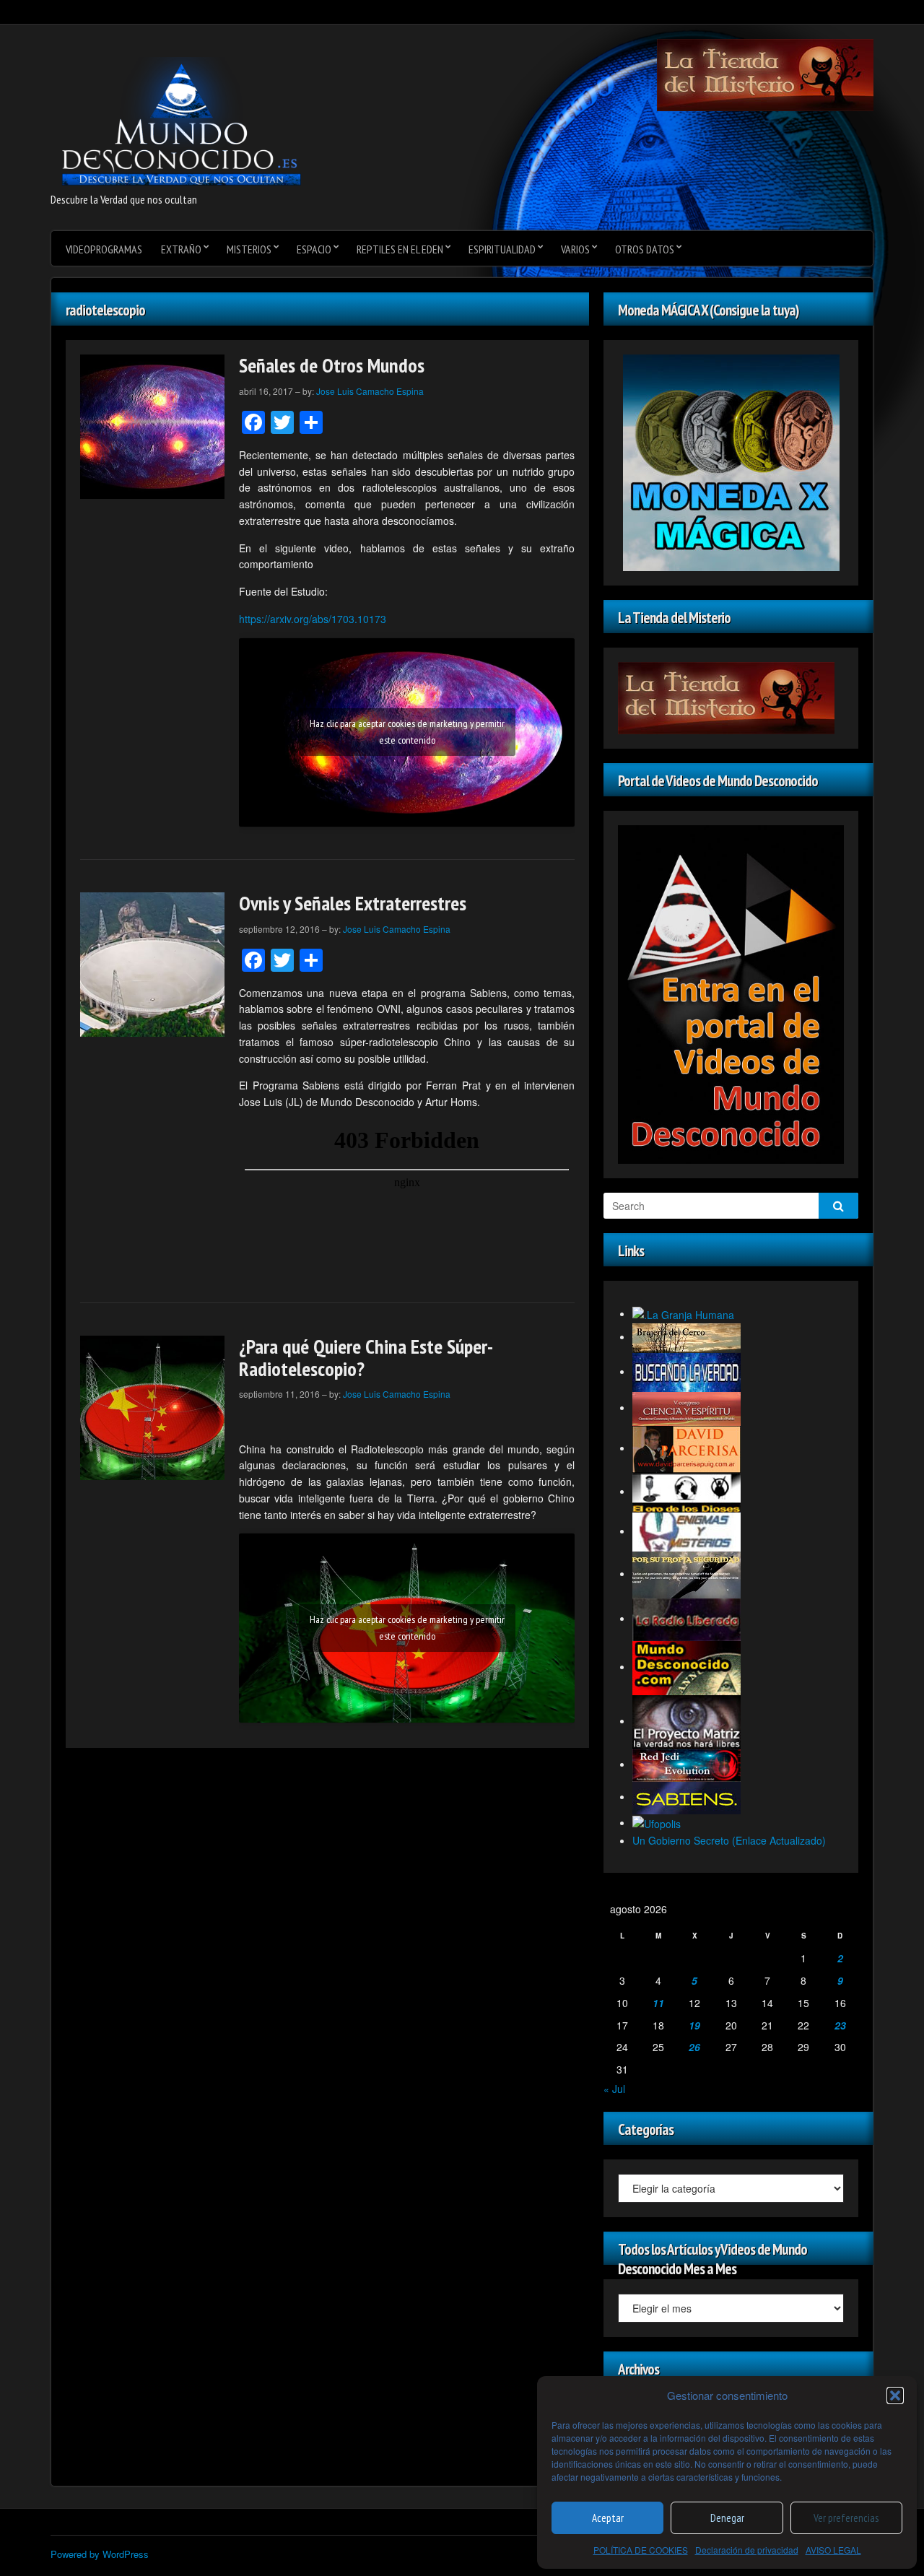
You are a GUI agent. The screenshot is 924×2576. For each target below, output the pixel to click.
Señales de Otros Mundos (332, 365)
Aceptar (608, 2518)
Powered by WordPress (100, 2554)
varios (575, 249)
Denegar (727, 2518)
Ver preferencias (846, 2518)
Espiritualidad (502, 249)
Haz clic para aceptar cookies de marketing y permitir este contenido (407, 732)
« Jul (614, 2089)
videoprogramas (104, 249)
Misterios (249, 249)
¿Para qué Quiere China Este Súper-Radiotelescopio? (366, 1357)
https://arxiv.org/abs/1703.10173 (313, 619)
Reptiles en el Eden (400, 249)
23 (840, 2025)
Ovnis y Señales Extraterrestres (353, 903)
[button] (895, 2396)
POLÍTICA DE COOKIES (641, 2550)
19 (694, 2025)
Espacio (314, 249)
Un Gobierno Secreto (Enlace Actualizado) (729, 1840)
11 (658, 2003)
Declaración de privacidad (747, 2550)
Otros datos (645, 249)
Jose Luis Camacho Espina (370, 391)
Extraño (181, 249)
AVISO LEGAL (833, 2550)
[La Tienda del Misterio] (765, 74)
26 (694, 2047)
